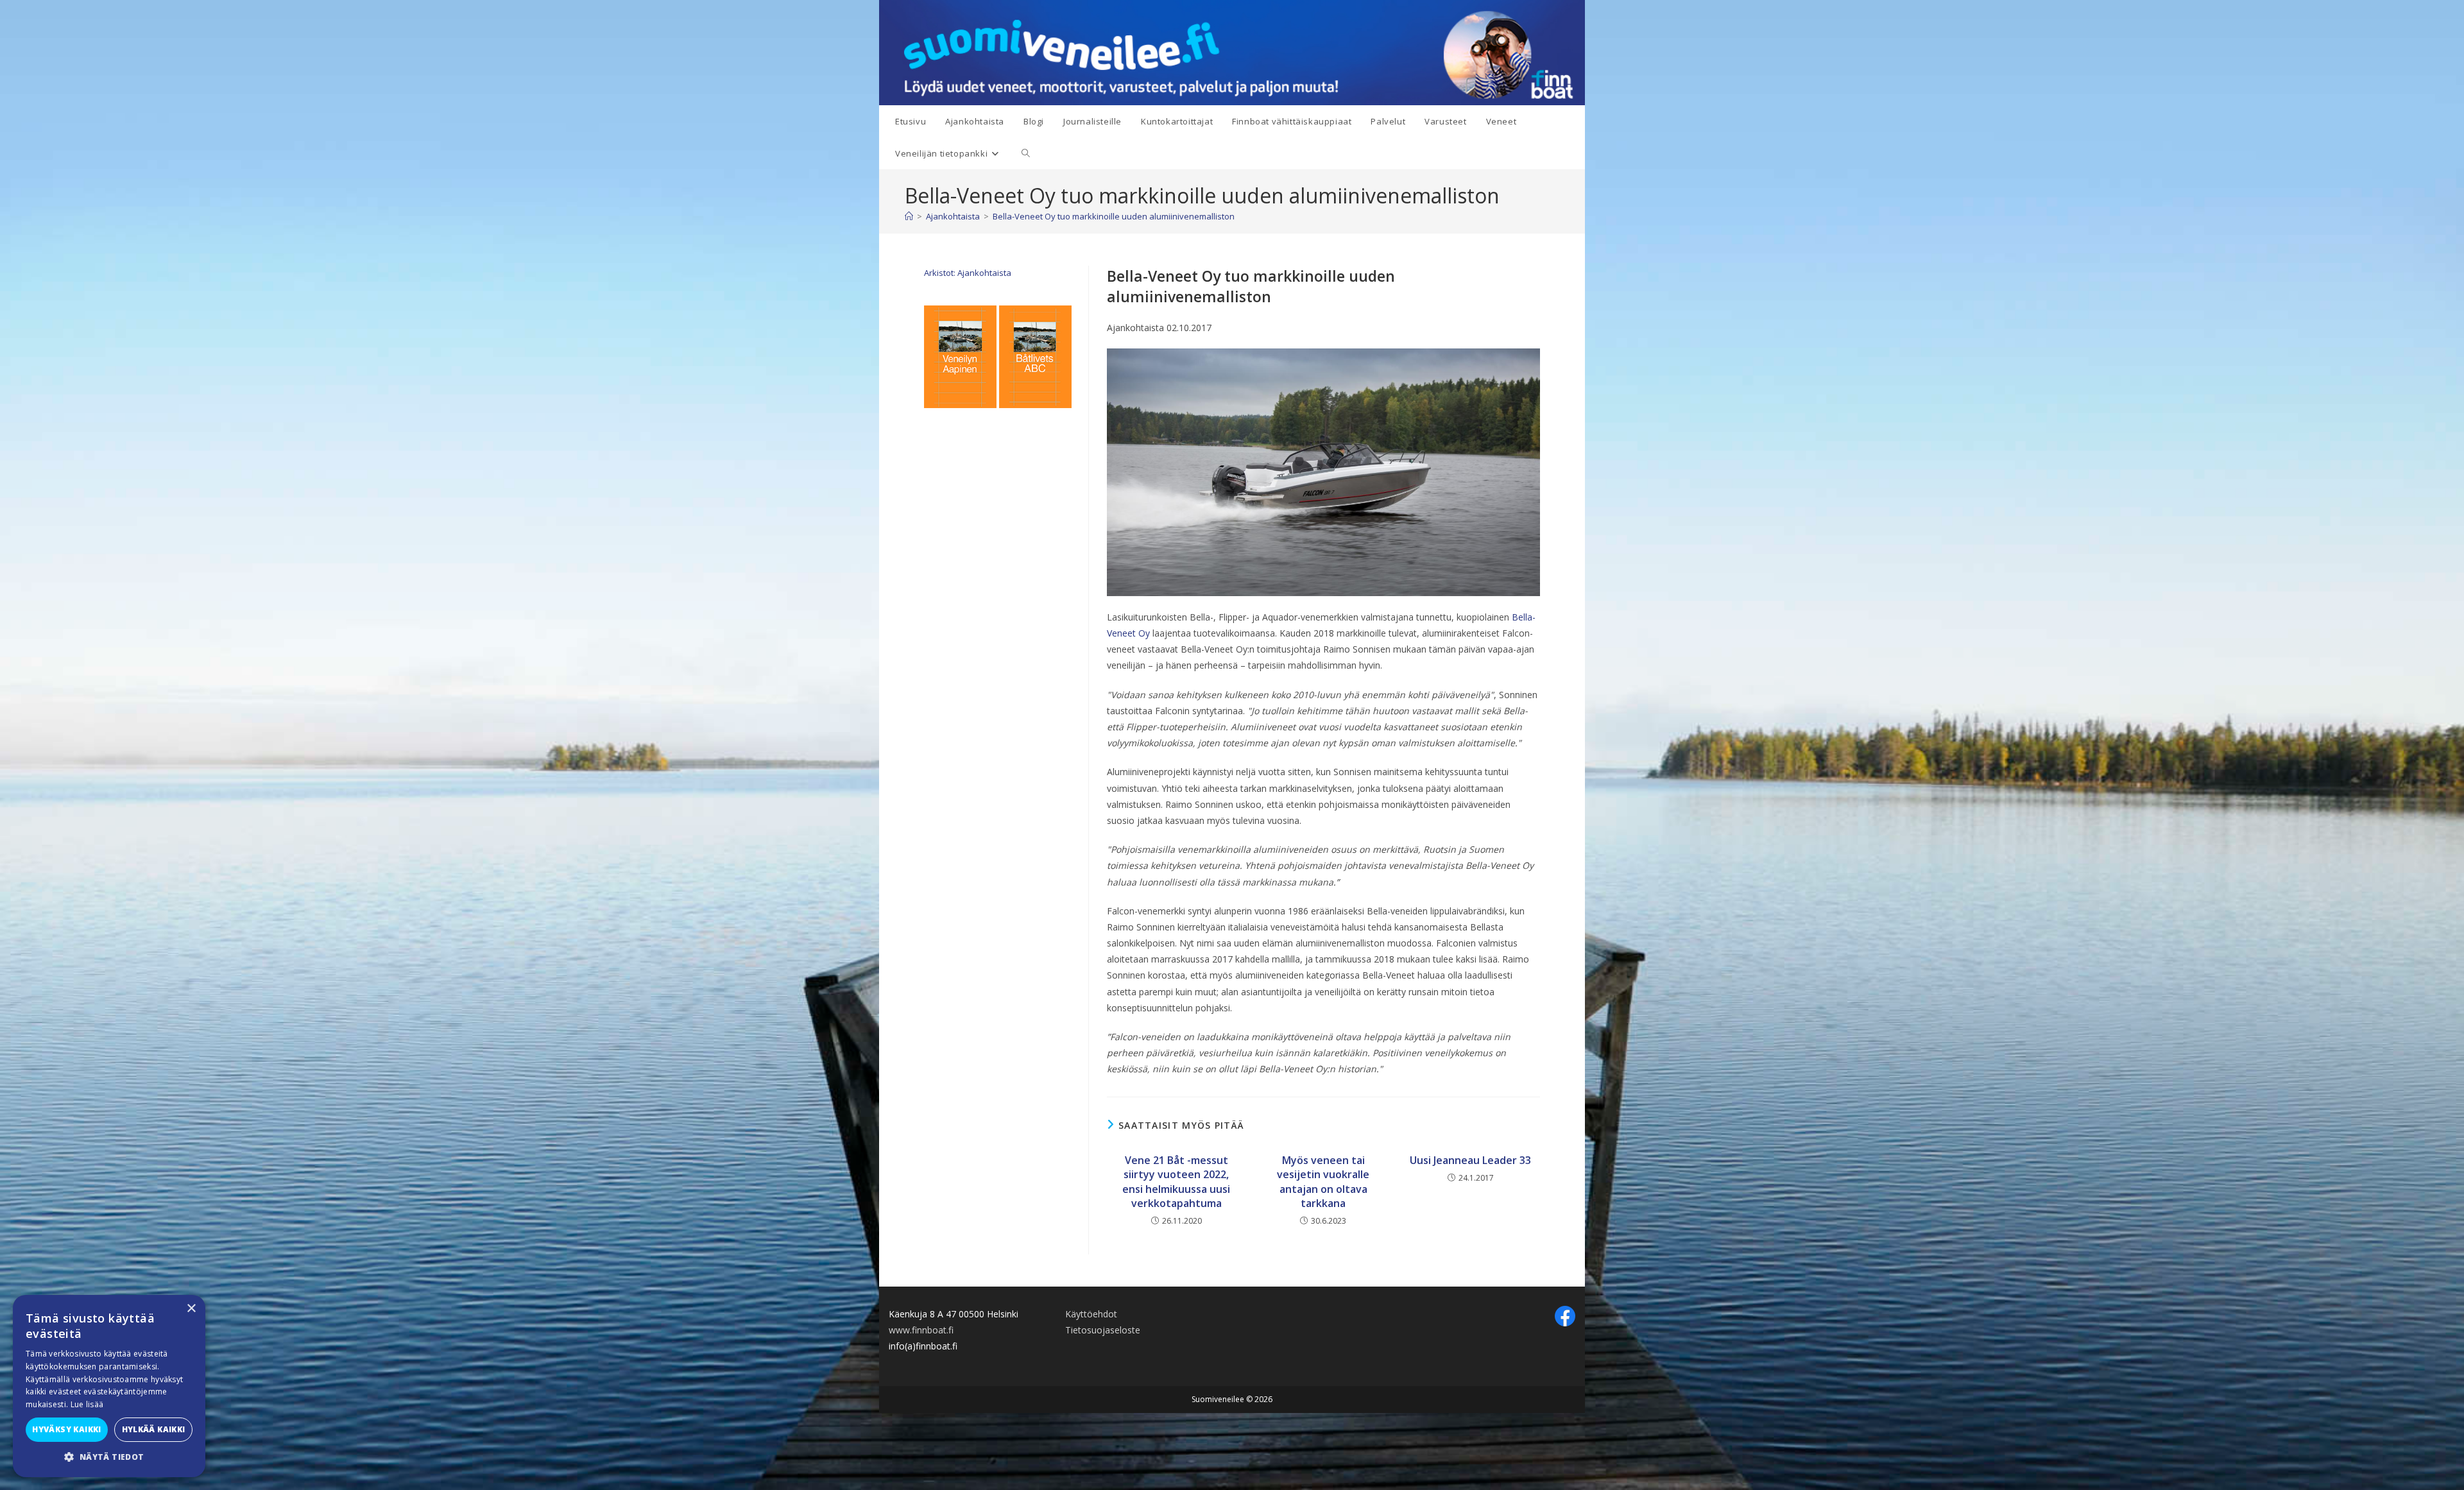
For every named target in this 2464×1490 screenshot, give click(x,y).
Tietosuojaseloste (1103, 1330)
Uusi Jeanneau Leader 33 (1470, 1160)
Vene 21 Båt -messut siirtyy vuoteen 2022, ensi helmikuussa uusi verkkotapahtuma (1176, 1182)
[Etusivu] (909, 216)
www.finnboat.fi (921, 1330)
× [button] (191, 1309)
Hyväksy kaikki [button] (67, 1429)
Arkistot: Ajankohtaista (968, 273)
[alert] (109, 1386)
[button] (109, 1457)
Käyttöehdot (1091, 1314)
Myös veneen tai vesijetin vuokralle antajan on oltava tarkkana (1323, 1182)
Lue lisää (87, 1404)
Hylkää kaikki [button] (154, 1429)
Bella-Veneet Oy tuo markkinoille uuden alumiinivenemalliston (1114, 216)
